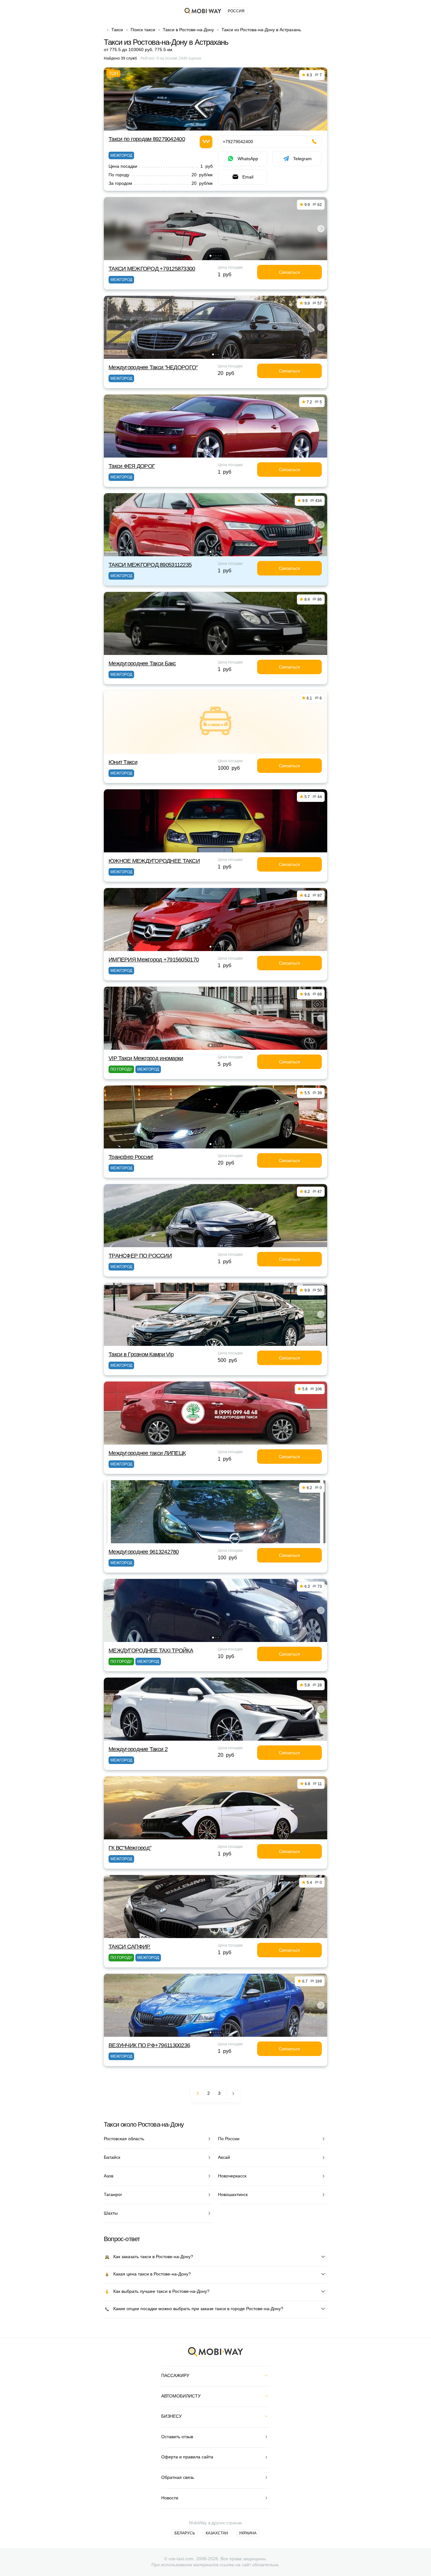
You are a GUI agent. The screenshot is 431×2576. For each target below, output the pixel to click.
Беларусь (185, 2533)
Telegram (302, 159)
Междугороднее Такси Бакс (142, 663)
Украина (248, 2533)
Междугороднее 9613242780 (144, 1552)
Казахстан (217, 2533)
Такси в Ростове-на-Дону (188, 30)
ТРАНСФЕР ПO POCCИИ (140, 1256)
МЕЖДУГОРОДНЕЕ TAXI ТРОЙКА (151, 1650)
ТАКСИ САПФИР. (130, 1947)
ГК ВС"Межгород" (130, 1848)
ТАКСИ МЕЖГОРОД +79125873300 (152, 269)
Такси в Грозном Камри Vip (141, 1354)
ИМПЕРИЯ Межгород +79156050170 (154, 960)
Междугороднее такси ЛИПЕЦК (147, 1453)
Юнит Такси (123, 762)
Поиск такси (143, 30)
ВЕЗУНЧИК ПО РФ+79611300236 (149, 2045)
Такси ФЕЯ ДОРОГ (132, 466)
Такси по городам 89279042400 (147, 139)
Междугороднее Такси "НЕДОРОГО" (153, 367)
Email (248, 177)
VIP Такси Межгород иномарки (146, 1058)
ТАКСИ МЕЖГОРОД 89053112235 (150, 565)
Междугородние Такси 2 (138, 1749)
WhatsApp (248, 159)
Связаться (289, 272)
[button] (210, 256)
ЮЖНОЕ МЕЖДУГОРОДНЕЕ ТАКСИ (154, 861)
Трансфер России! (131, 1157)
